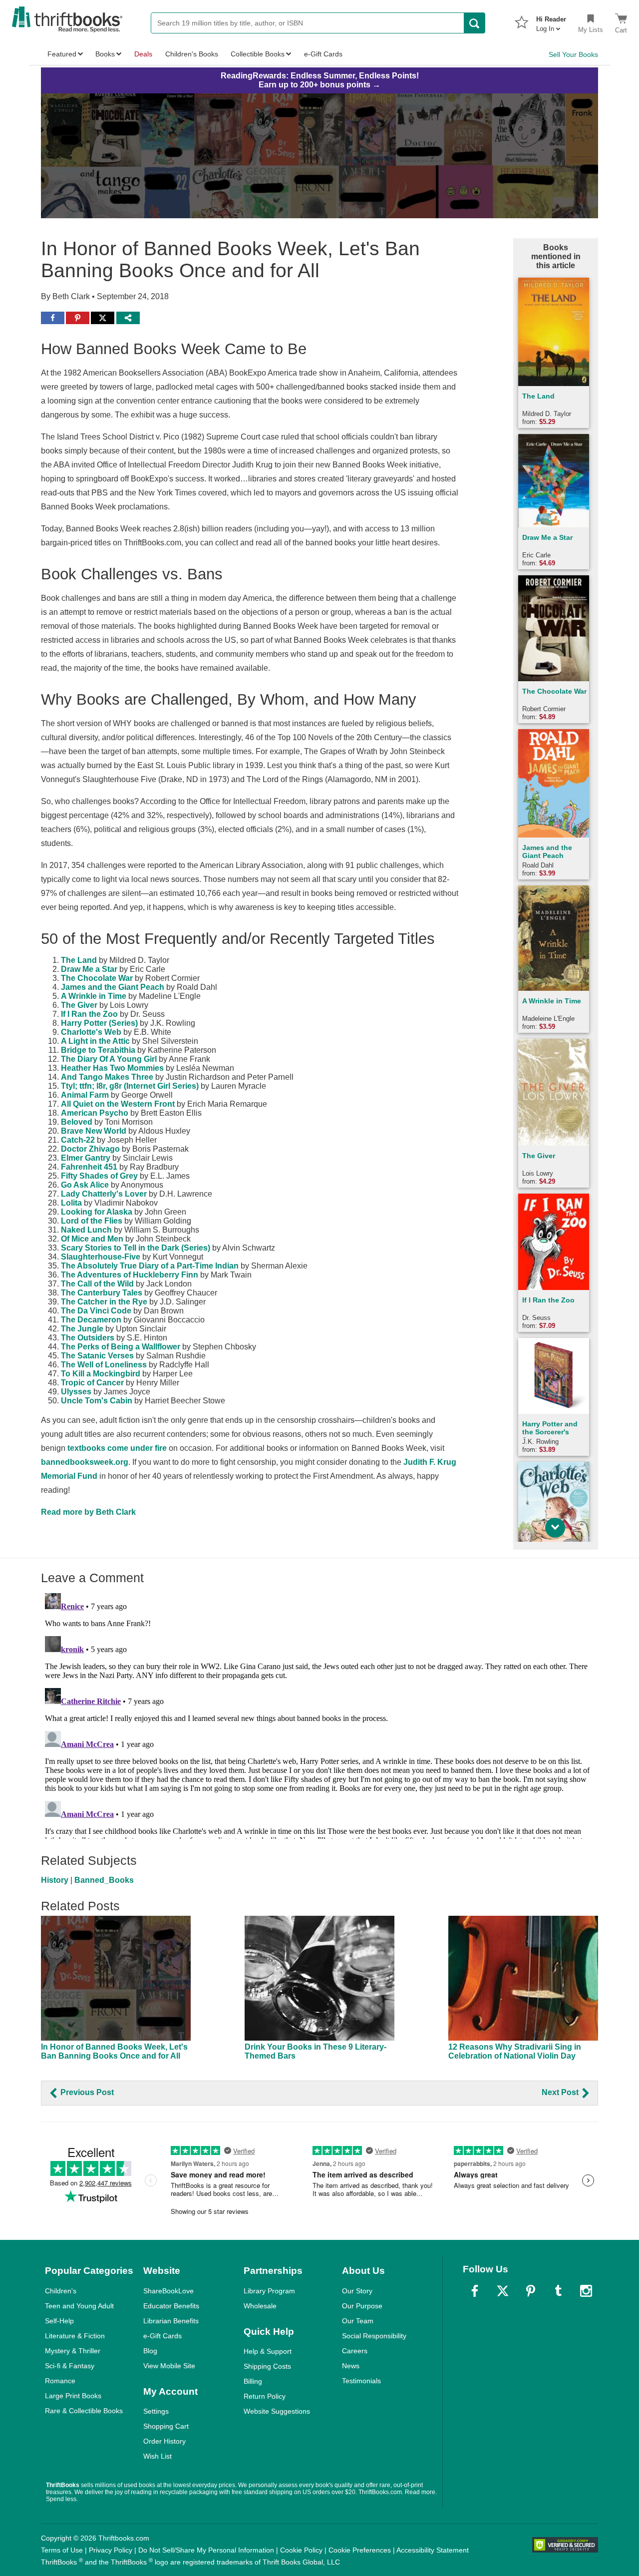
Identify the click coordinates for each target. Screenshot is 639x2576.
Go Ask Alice (85, 1185)
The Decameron (91, 1320)
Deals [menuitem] (143, 54)
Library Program (269, 2291)
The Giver (79, 1005)
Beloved (77, 1122)
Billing (253, 2381)
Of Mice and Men (92, 1239)
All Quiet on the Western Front (118, 1104)
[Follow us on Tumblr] (558, 2291)
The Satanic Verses (97, 1356)
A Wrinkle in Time (94, 996)
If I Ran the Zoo (89, 1014)
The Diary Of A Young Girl (109, 1059)
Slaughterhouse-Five (101, 1257)
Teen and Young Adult (79, 2306)
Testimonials (361, 2381)
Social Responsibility (374, 2336)
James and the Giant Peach (113, 987)
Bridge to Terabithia (98, 1050)
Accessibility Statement (433, 2550)
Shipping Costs (267, 2366)
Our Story (357, 2291)
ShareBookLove (168, 2291)
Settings (156, 2411)
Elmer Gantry (86, 1158)
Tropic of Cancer (92, 1383)
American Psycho (95, 1113)
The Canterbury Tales (102, 1293)
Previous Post (86, 2092)
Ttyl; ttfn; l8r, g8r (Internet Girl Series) (130, 1086)
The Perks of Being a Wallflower (121, 1347)
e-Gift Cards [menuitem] (323, 54)
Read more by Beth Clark (88, 1512)
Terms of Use (62, 2550)
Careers (355, 2351)
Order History (164, 2441)
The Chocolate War (97, 978)
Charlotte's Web (91, 1032)
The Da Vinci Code (96, 1311)
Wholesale (260, 2306)
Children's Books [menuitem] (192, 54)
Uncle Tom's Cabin (97, 1401)
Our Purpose (362, 2306)
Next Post (561, 2092)
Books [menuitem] (105, 54)
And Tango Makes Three (107, 1077)
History (55, 1880)
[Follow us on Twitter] (503, 2291)
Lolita (71, 1203)
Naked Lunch (86, 1230)
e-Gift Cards (162, 2336)
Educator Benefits (171, 2306)
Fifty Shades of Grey (99, 1176)
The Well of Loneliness (104, 1365)
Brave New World (94, 1131)
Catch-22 (78, 1140)
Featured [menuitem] (62, 54)
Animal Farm (85, 1095)
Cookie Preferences (360, 2550)
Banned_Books (104, 1880)
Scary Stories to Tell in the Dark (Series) (136, 1248)
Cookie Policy (301, 2550)
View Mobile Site (169, 2366)
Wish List (158, 2456)
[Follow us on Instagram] (586, 2291)
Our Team (358, 2321)
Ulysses (76, 1392)
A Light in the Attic (95, 1041)
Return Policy (265, 2396)
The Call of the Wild (97, 1284)
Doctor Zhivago (90, 1149)
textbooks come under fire (117, 1448)
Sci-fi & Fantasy (70, 2366)
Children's (61, 2291)
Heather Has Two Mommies (112, 1068)
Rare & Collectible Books (84, 2411)
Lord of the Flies (92, 1221)
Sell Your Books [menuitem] (573, 54)
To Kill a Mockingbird (101, 1374)
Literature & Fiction (75, 2336)
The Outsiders (88, 1338)
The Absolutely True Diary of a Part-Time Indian (150, 1266)
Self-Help (59, 2321)
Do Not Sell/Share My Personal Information (206, 2550)
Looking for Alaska (97, 1212)
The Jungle (82, 1329)
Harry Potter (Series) (99, 1023)
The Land (79, 960)
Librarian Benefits (171, 2321)
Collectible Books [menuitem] (258, 54)
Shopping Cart (166, 2426)
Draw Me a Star (89, 969)
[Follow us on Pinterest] (531, 2291)
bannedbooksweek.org (85, 1462)
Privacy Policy (111, 2550)
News (351, 2366)
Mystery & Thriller (73, 2351)
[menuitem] (551, 21)
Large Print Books (73, 2396)
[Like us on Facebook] (475, 2291)
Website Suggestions (277, 2411)
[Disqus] (319, 1714)
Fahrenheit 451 (89, 1167)
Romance (60, 2381)
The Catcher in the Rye (104, 1302)
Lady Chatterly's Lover (104, 1194)
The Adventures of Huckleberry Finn (130, 1275)
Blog (150, 2351)
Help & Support (268, 2351)
